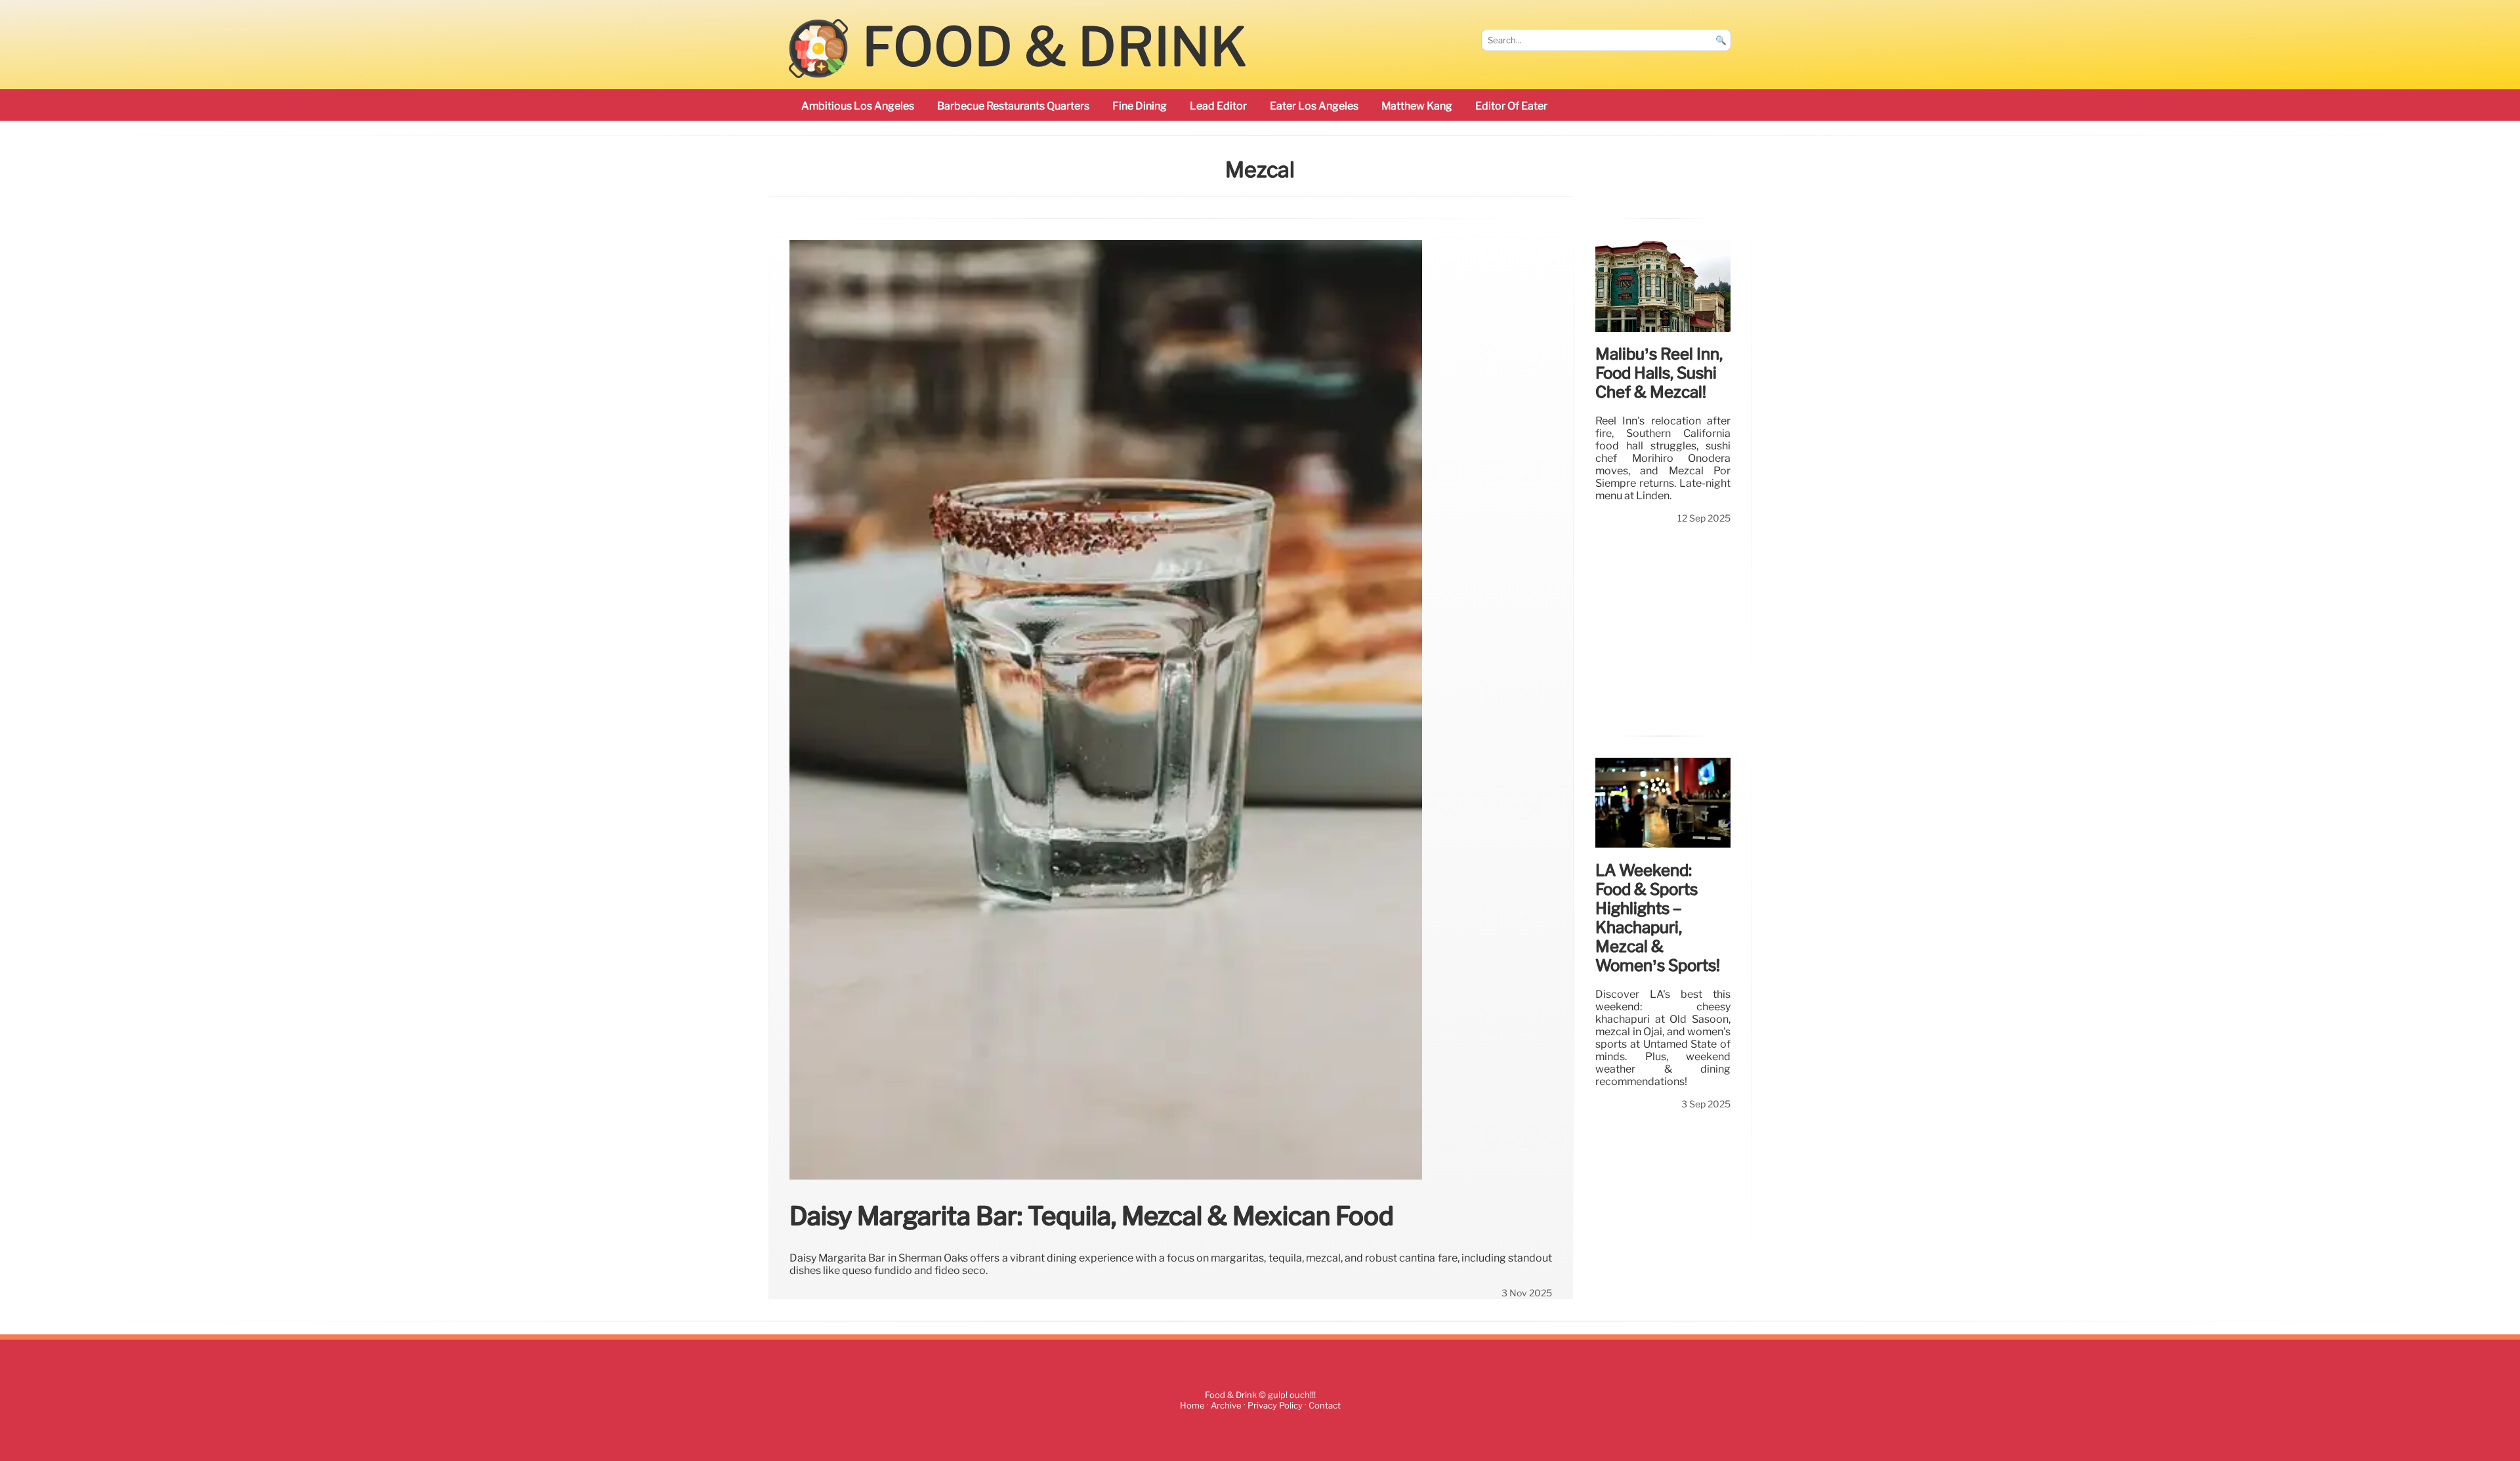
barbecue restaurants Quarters (1013, 106)
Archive (1226, 1406)
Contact (1325, 1406)
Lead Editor (1218, 106)
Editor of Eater (1511, 106)
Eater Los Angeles (1314, 106)
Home (1192, 1406)
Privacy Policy (1275, 1406)
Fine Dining (1140, 106)
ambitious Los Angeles (858, 106)
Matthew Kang (1417, 106)
